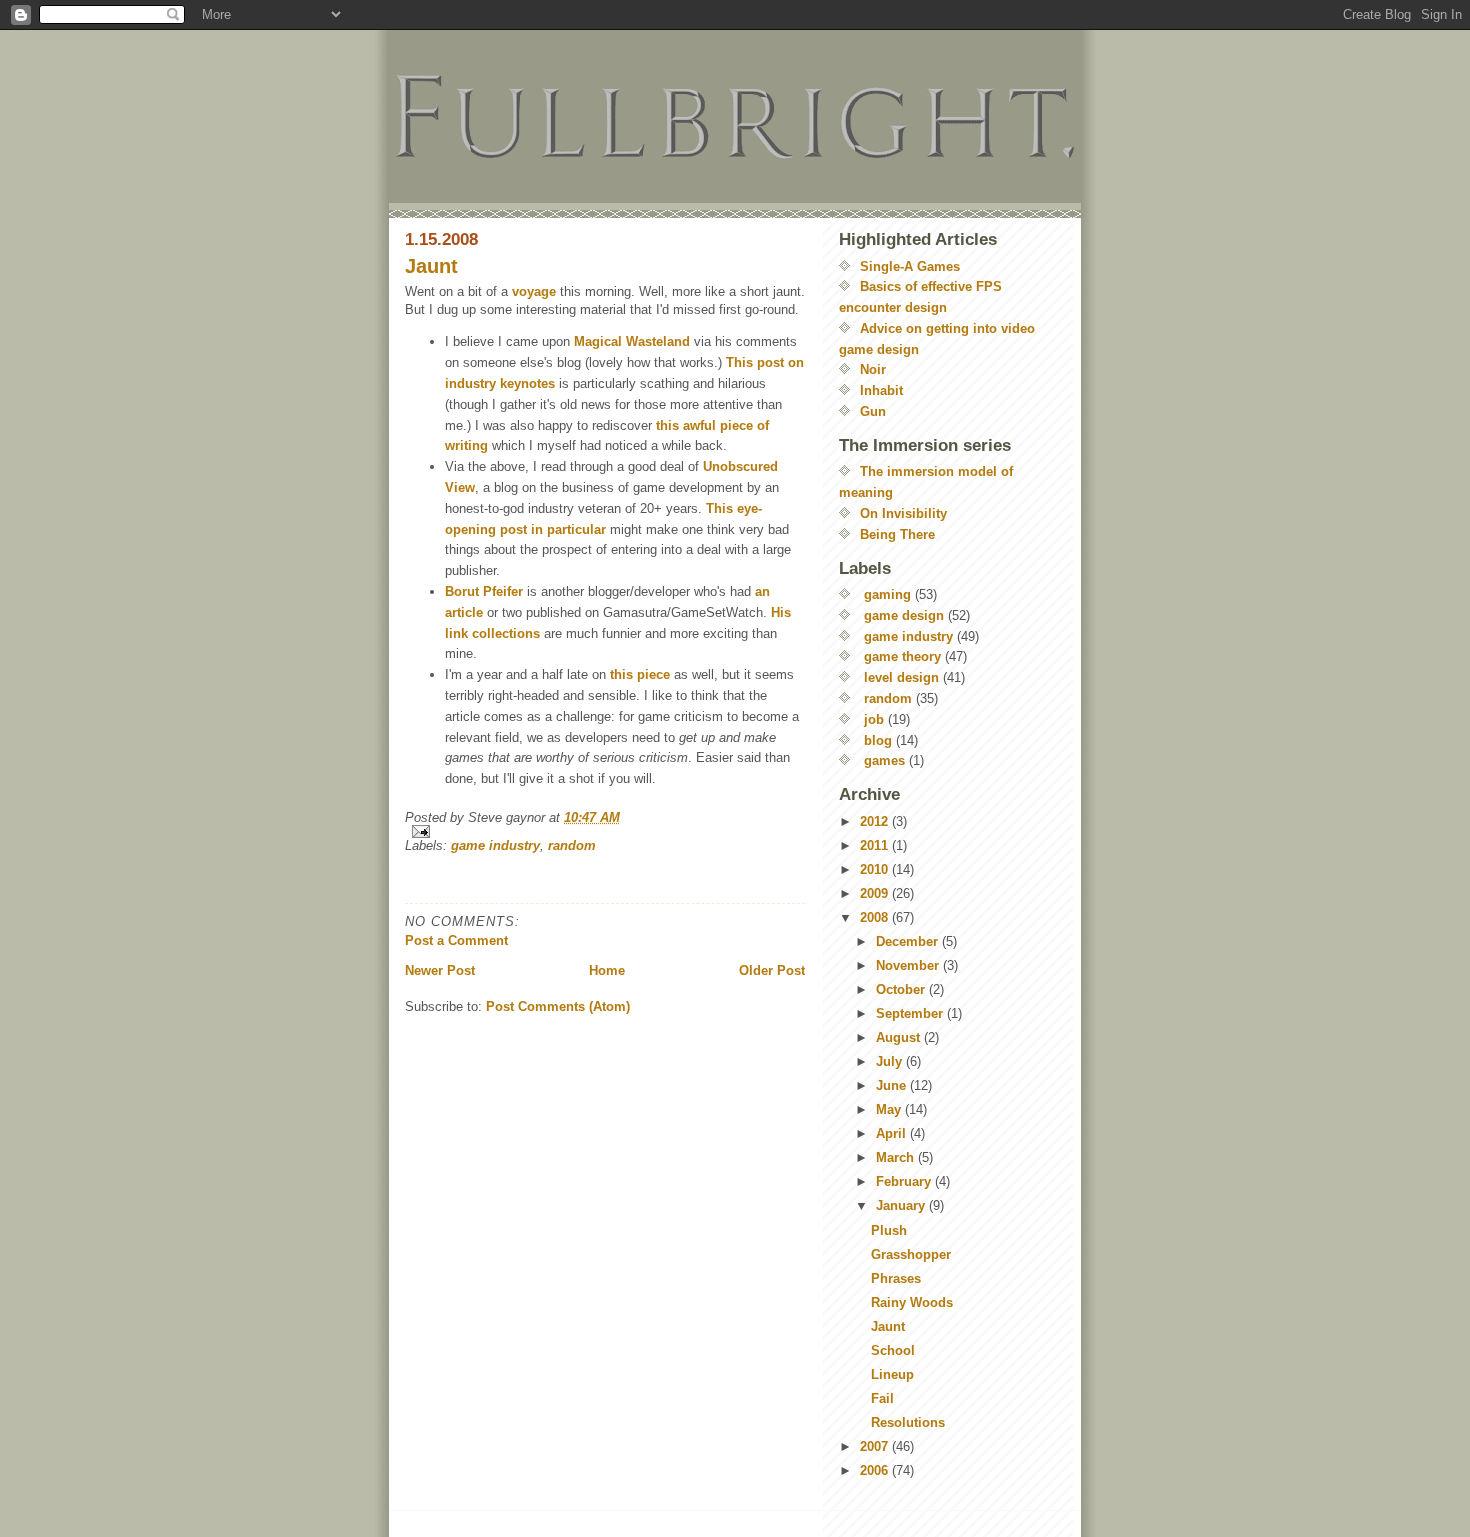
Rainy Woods (912, 1302)
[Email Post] (605, 831)
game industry (495, 845)
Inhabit (881, 390)
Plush (889, 1230)
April (893, 1133)
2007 (876, 1446)
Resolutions (908, 1422)
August (900, 1037)
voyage (534, 291)
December (909, 941)
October (902, 989)
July (891, 1061)
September (911, 1013)
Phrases (896, 1278)
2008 (876, 917)
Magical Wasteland (632, 341)
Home (607, 970)
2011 (876, 845)
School (893, 1350)
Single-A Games (910, 266)
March (897, 1157)
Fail (882, 1398)
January (902, 1205)
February (905, 1181)
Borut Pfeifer (484, 591)
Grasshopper (911, 1254)
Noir (873, 369)
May (890, 1109)
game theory (902, 656)
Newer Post (440, 970)
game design (904, 615)
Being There (897, 534)
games (884, 760)
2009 (876, 893)
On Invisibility (903, 513)
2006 (876, 1470)
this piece (640, 674)
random (572, 845)
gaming (887, 594)
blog (878, 740)
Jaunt (431, 266)
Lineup (892, 1374)
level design (901, 677)
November (909, 965)
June (893, 1085)
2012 (876, 821)
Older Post (772, 970)
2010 (876, 869)
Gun (873, 411)
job (874, 719)
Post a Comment (456, 940)
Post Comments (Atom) (558, 1006)
